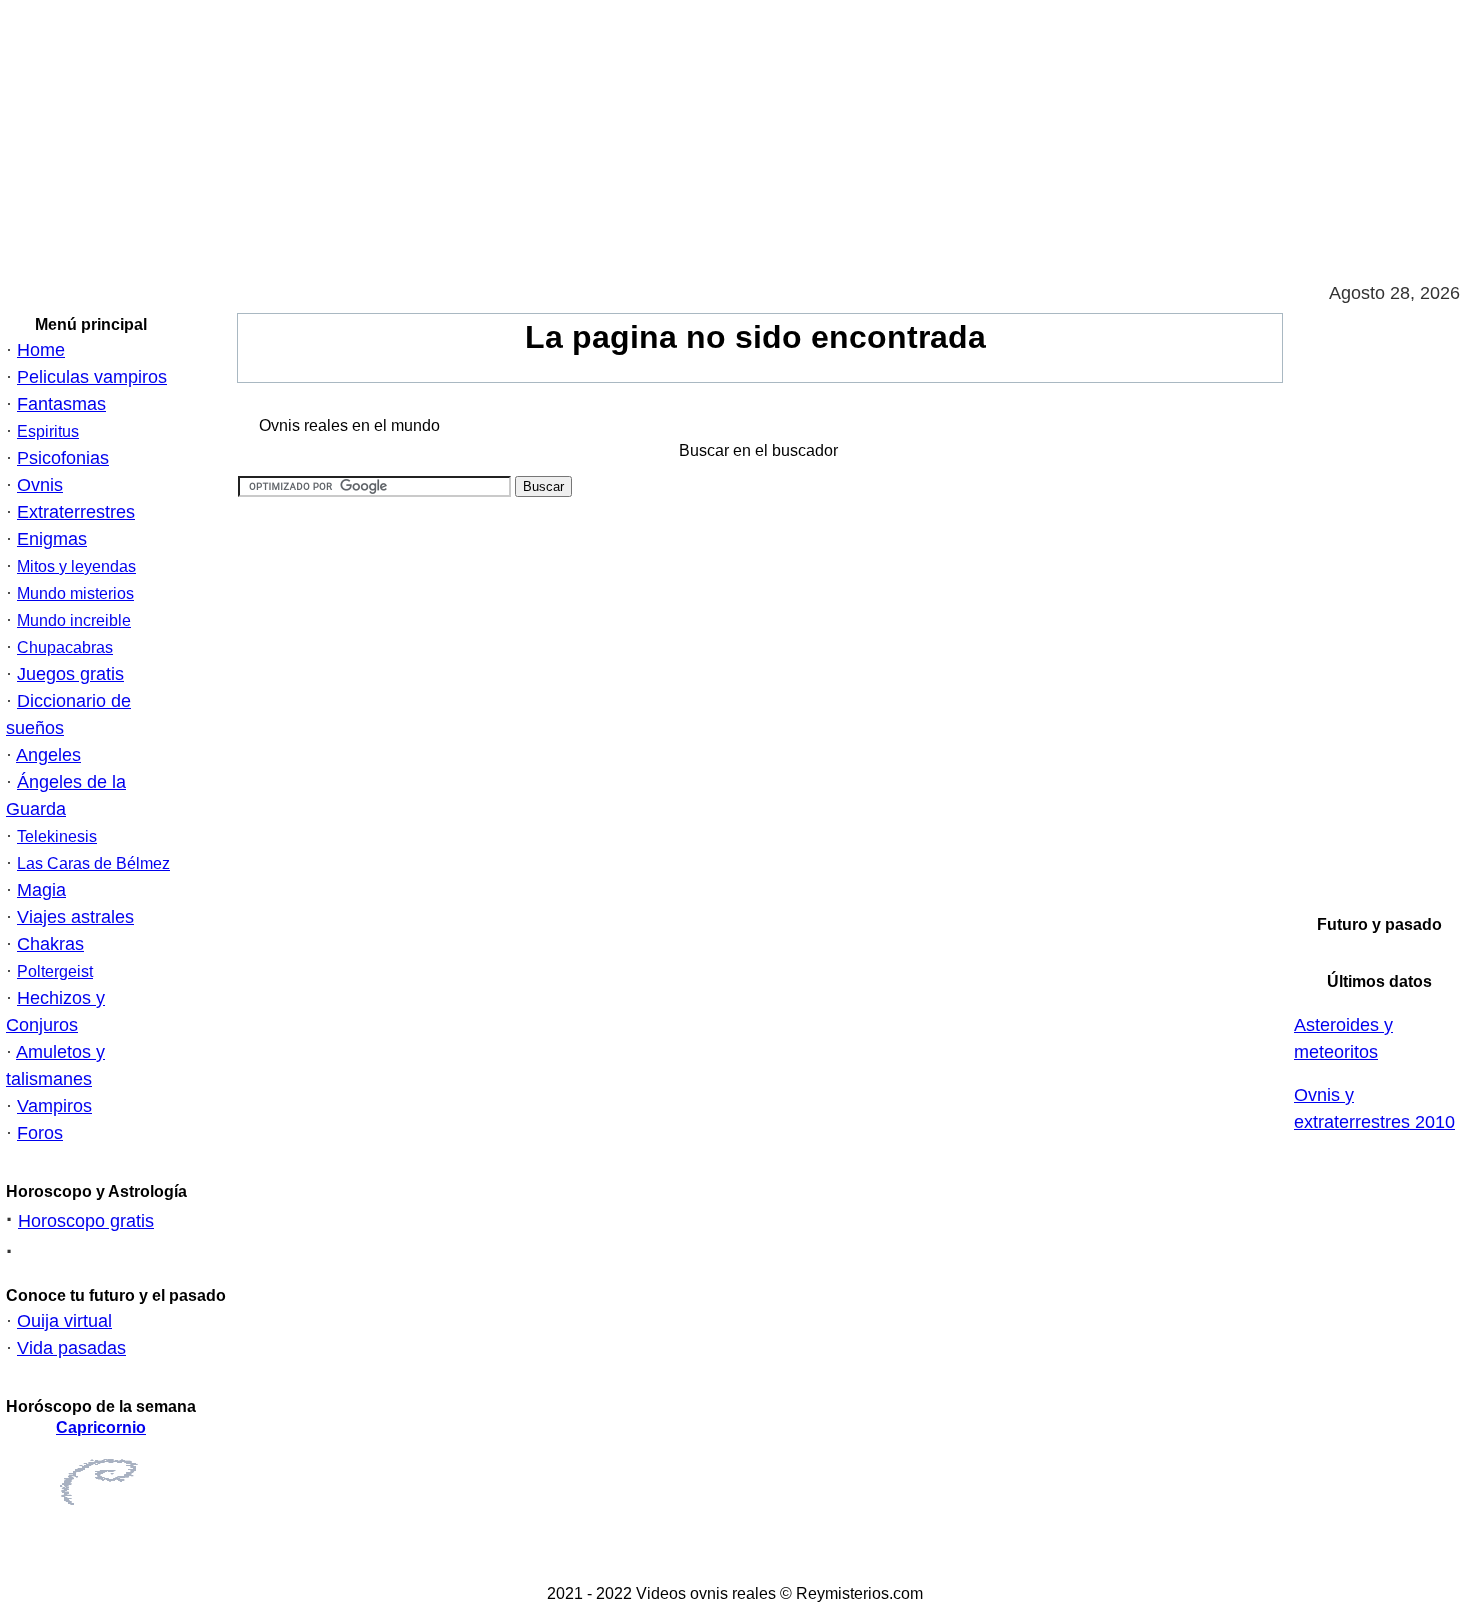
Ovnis (40, 485)
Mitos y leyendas (76, 566)
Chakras (50, 944)
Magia (41, 890)
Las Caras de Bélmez (93, 863)
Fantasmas (61, 404)
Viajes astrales (75, 917)
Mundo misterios (75, 593)
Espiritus (48, 431)
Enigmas (52, 539)
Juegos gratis (70, 674)
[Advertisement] (600, 140)
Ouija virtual (64, 1321)
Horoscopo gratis (86, 1221)
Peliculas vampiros (92, 377)
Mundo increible (74, 620)
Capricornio (101, 1427)
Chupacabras (65, 647)
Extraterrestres (76, 512)
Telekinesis (57, 836)
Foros (40, 1133)
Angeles (48, 755)
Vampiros (54, 1106)
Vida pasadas (71, 1348)
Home (41, 350)
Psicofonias (63, 458)
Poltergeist (55, 971)
